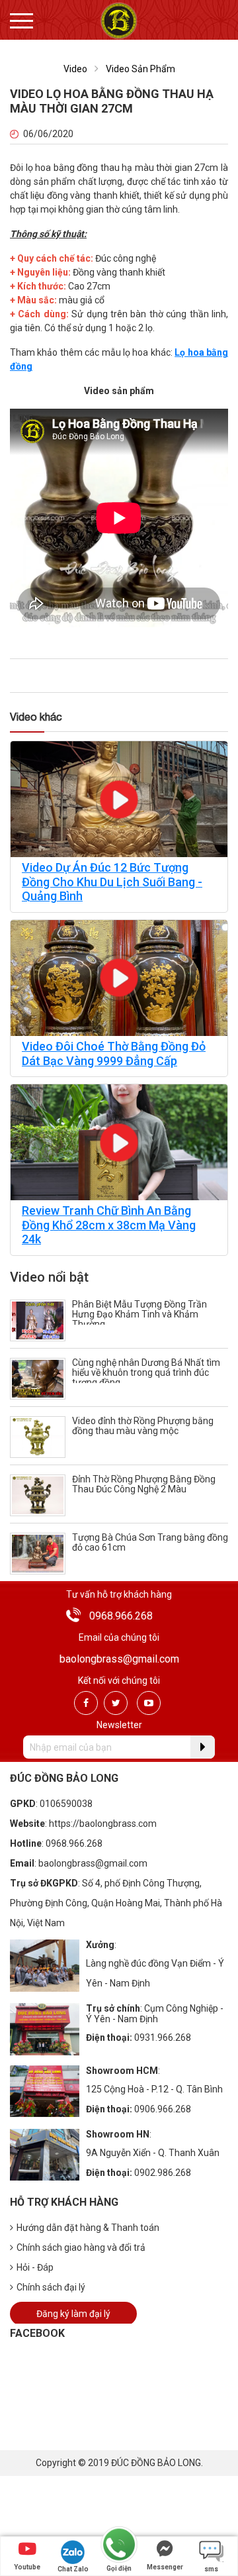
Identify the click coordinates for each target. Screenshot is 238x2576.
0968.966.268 (121, 1616)
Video (75, 69)
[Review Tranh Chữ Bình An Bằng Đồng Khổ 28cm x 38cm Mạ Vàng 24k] (119, 1142)
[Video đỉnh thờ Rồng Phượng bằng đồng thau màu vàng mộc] (38, 1436)
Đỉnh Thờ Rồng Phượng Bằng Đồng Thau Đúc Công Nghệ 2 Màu (144, 1484)
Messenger (165, 2567)
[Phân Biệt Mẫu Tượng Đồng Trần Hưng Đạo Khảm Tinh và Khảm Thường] (38, 1320)
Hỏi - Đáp (35, 2267)
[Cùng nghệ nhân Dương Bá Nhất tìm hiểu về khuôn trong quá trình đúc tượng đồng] (38, 1378)
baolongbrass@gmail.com (119, 1659)
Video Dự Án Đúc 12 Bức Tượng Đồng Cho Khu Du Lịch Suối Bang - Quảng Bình (112, 882)
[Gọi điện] (119, 2545)
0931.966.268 (163, 2037)
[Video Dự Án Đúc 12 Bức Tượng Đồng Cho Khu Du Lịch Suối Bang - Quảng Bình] (119, 799)
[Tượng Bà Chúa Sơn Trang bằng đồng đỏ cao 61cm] (38, 1553)
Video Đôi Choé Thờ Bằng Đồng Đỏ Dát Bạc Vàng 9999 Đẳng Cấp (114, 1054)
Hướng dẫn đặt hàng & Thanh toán (88, 2228)
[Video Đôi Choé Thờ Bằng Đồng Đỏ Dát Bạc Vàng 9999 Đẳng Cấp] (119, 977)
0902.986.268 (163, 2173)
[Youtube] (149, 1703)
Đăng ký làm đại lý (73, 2314)
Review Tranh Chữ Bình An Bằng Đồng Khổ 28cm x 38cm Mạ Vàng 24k (109, 1225)
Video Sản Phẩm (140, 69)
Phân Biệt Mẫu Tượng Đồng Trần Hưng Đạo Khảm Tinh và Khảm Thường (139, 1314)
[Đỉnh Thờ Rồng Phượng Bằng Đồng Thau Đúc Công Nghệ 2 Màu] (38, 1495)
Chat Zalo (73, 2569)
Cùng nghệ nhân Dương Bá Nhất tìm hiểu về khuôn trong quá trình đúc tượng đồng (146, 1372)
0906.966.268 (163, 2109)
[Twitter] (116, 1703)
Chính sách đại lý (51, 2287)
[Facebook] (86, 1703)
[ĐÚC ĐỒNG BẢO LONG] (119, 20)
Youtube (27, 2567)
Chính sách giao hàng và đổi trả (81, 2247)
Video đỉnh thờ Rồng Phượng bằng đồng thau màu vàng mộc (143, 1426)
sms (211, 2569)
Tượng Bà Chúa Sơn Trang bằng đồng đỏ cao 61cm (150, 1542)
